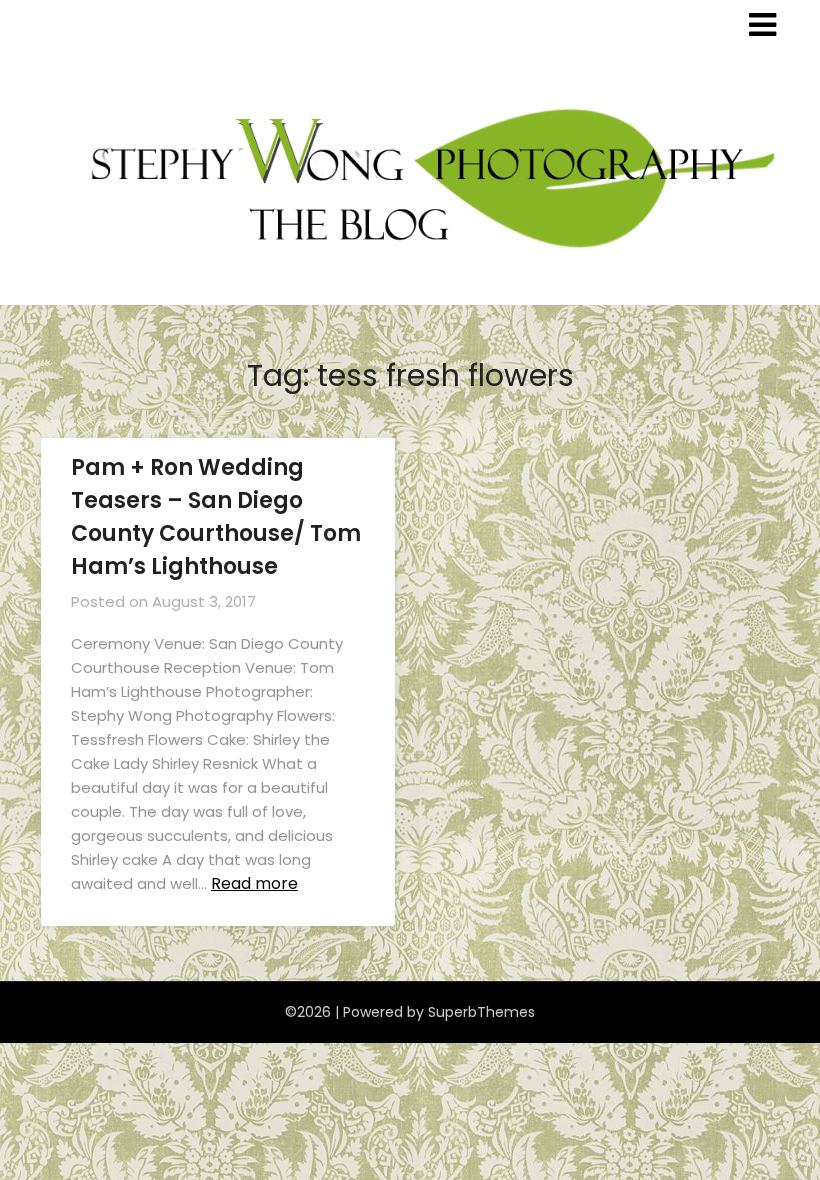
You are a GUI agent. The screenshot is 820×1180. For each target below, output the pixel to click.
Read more (254, 883)
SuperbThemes (481, 1012)
